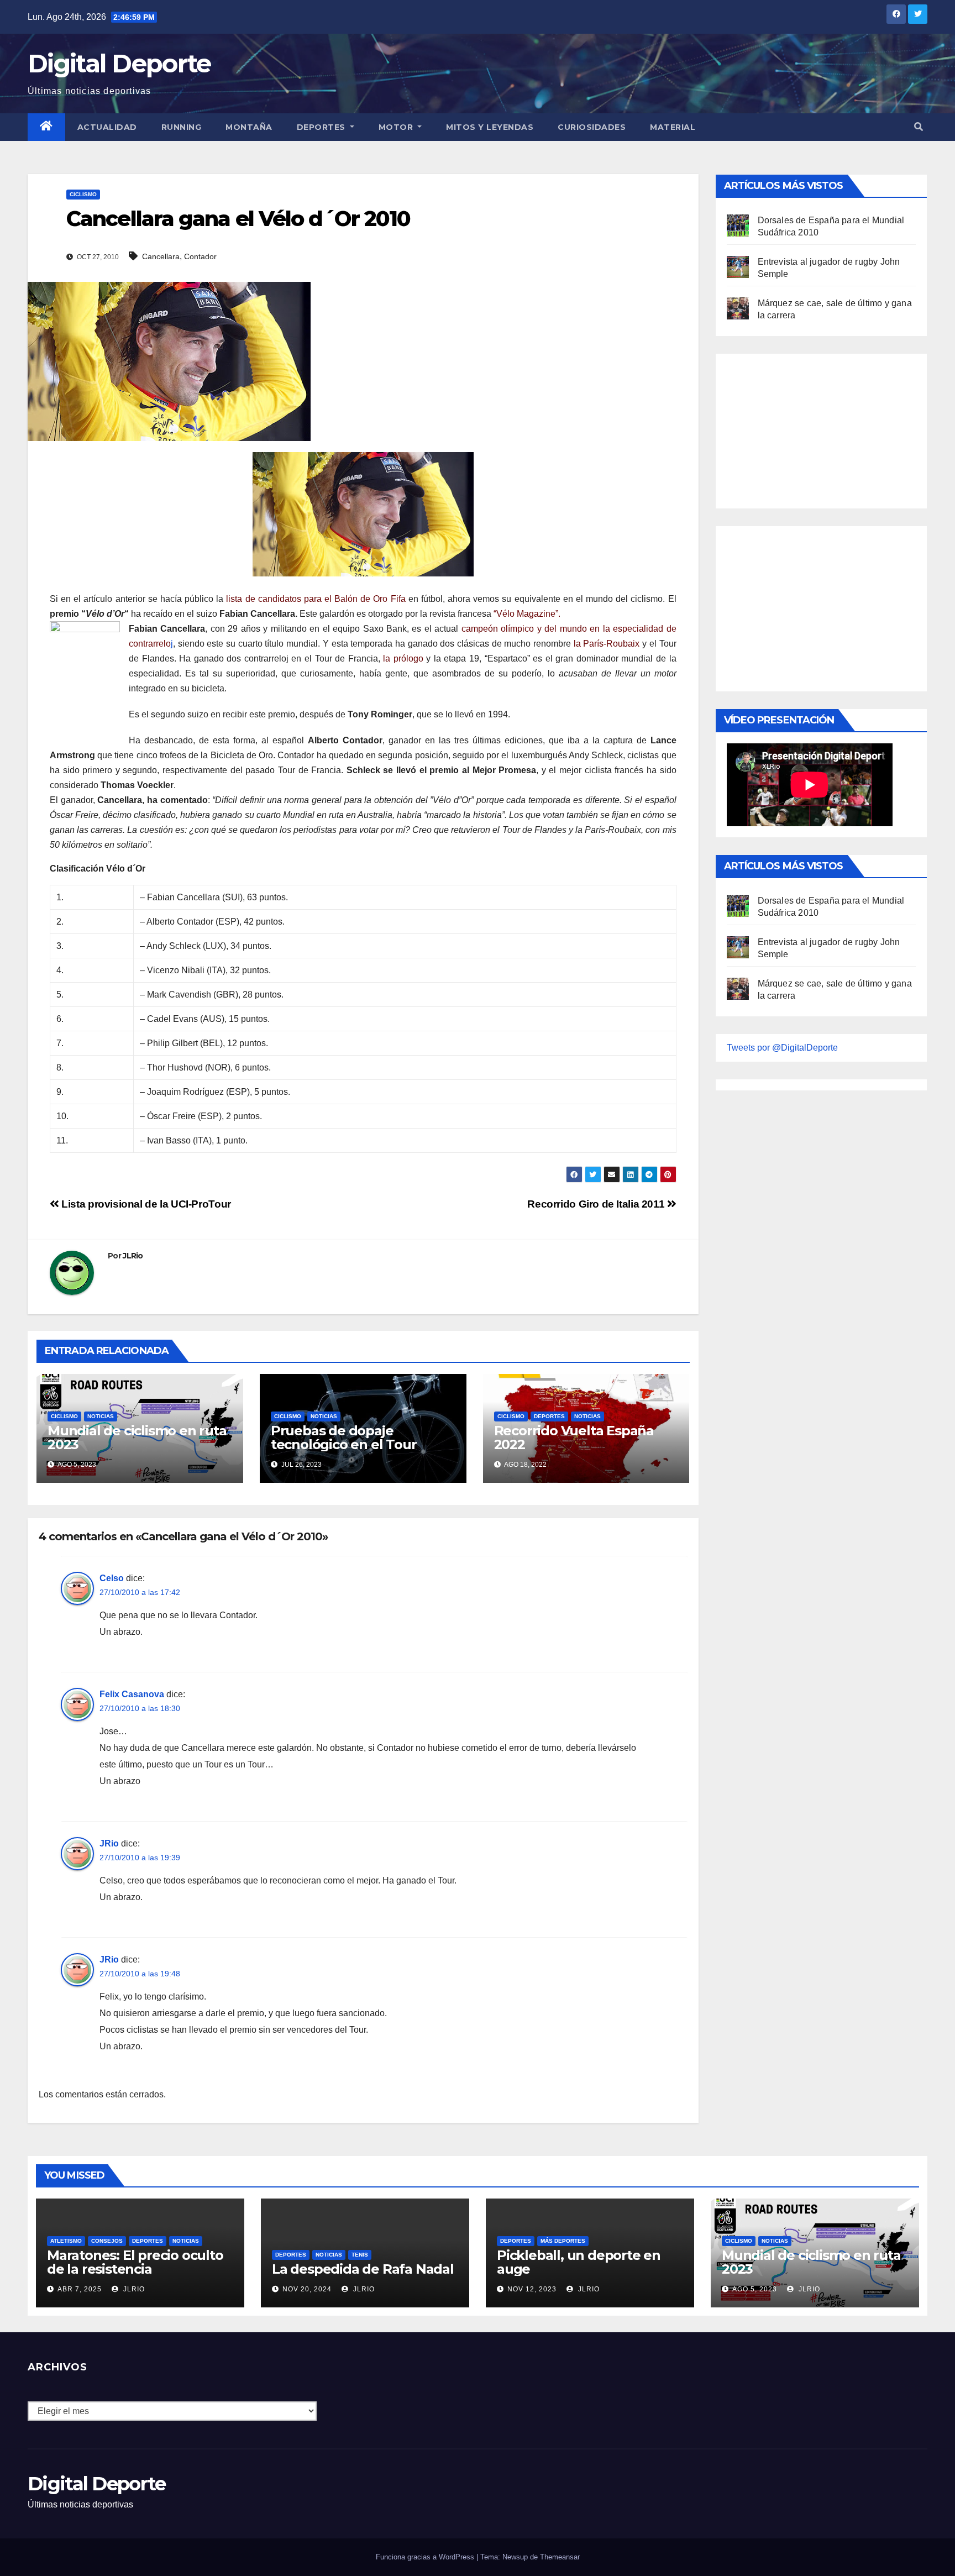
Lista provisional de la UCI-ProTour (145, 1204)
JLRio (133, 1256)
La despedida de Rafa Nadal (363, 2269)
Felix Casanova (132, 1694)
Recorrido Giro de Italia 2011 (597, 1204)
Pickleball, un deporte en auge (579, 2262)
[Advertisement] (810, 428)
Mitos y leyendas (490, 127)
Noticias (101, 1416)
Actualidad (107, 127)
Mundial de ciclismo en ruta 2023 (137, 1437)
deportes (549, 1416)
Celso (112, 1578)
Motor (397, 127)
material (673, 127)
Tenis (360, 2255)
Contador (200, 256)
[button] (919, 127)
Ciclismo (83, 194)
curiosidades (592, 127)
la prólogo (403, 659)
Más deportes (563, 2241)
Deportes (322, 127)
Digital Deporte (119, 63)
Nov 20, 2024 (307, 2289)
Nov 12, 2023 (532, 2289)
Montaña (249, 127)
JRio (109, 1843)
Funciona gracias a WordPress (426, 2557)
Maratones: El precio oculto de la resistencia (135, 2262)
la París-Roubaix (607, 644)
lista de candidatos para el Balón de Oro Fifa (317, 599)
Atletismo (66, 2241)
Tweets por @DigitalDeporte (782, 1048)
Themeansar (560, 2557)
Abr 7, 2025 (80, 2289)
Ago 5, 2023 (755, 2289)
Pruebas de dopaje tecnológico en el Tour (344, 1437)
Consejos (107, 2241)
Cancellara (161, 256)
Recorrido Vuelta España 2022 (574, 1437)
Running (182, 127)
